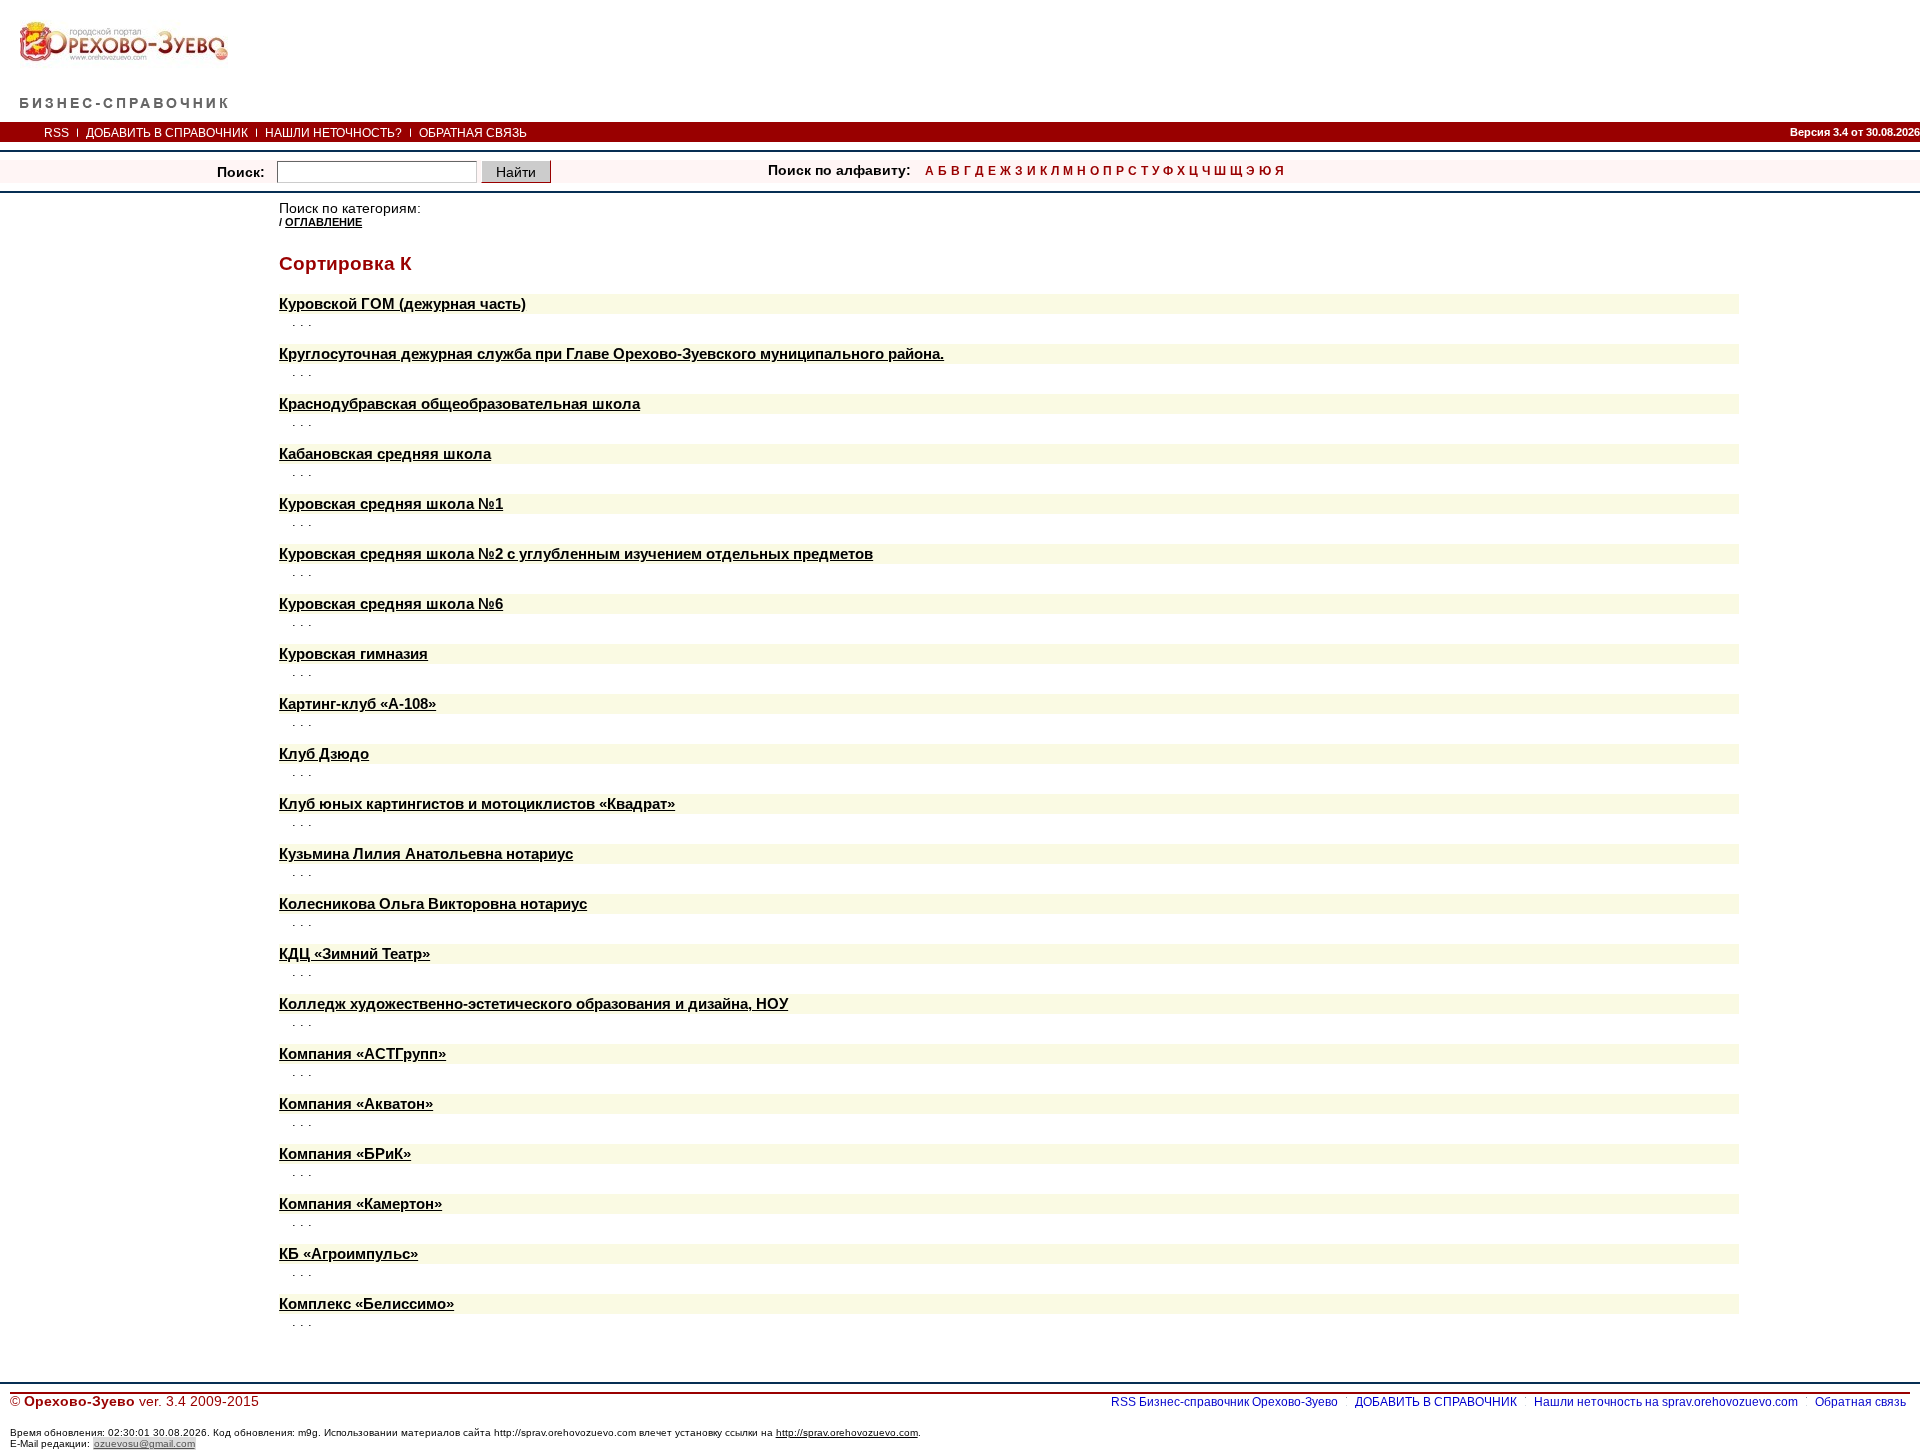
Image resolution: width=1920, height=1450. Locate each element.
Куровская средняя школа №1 (391, 504)
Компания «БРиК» (345, 1154)
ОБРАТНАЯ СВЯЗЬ (473, 133)
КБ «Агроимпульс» (348, 1254)
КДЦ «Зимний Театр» (354, 954)
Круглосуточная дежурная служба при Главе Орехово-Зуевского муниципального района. (611, 354)
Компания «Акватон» (356, 1104)
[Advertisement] (1101, 60)
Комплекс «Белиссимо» (366, 1304)
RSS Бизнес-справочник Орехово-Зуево (1224, 1402)
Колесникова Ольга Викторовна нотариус (433, 904)
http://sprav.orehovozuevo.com (847, 1432)
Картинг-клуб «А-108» (357, 704)
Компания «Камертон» (360, 1204)
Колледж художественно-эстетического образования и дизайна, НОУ (533, 1004)
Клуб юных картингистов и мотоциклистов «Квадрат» (477, 804)
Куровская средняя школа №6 (391, 604)
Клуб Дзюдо (324, 754)
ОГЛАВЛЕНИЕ (323, 222)
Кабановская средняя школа (385, 454)
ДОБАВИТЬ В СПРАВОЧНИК (167, 133)
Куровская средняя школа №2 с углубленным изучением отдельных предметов (576, 554)
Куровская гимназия (353, 654)
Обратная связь (1860, 1402)
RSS (56, 133)
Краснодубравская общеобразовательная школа (459, 404)
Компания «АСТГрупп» (362, 1054)
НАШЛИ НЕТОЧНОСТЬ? (333, 133)
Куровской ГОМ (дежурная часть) (402, 304)
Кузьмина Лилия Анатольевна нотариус (426, 854)
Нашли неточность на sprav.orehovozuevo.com (1666, 1402)
